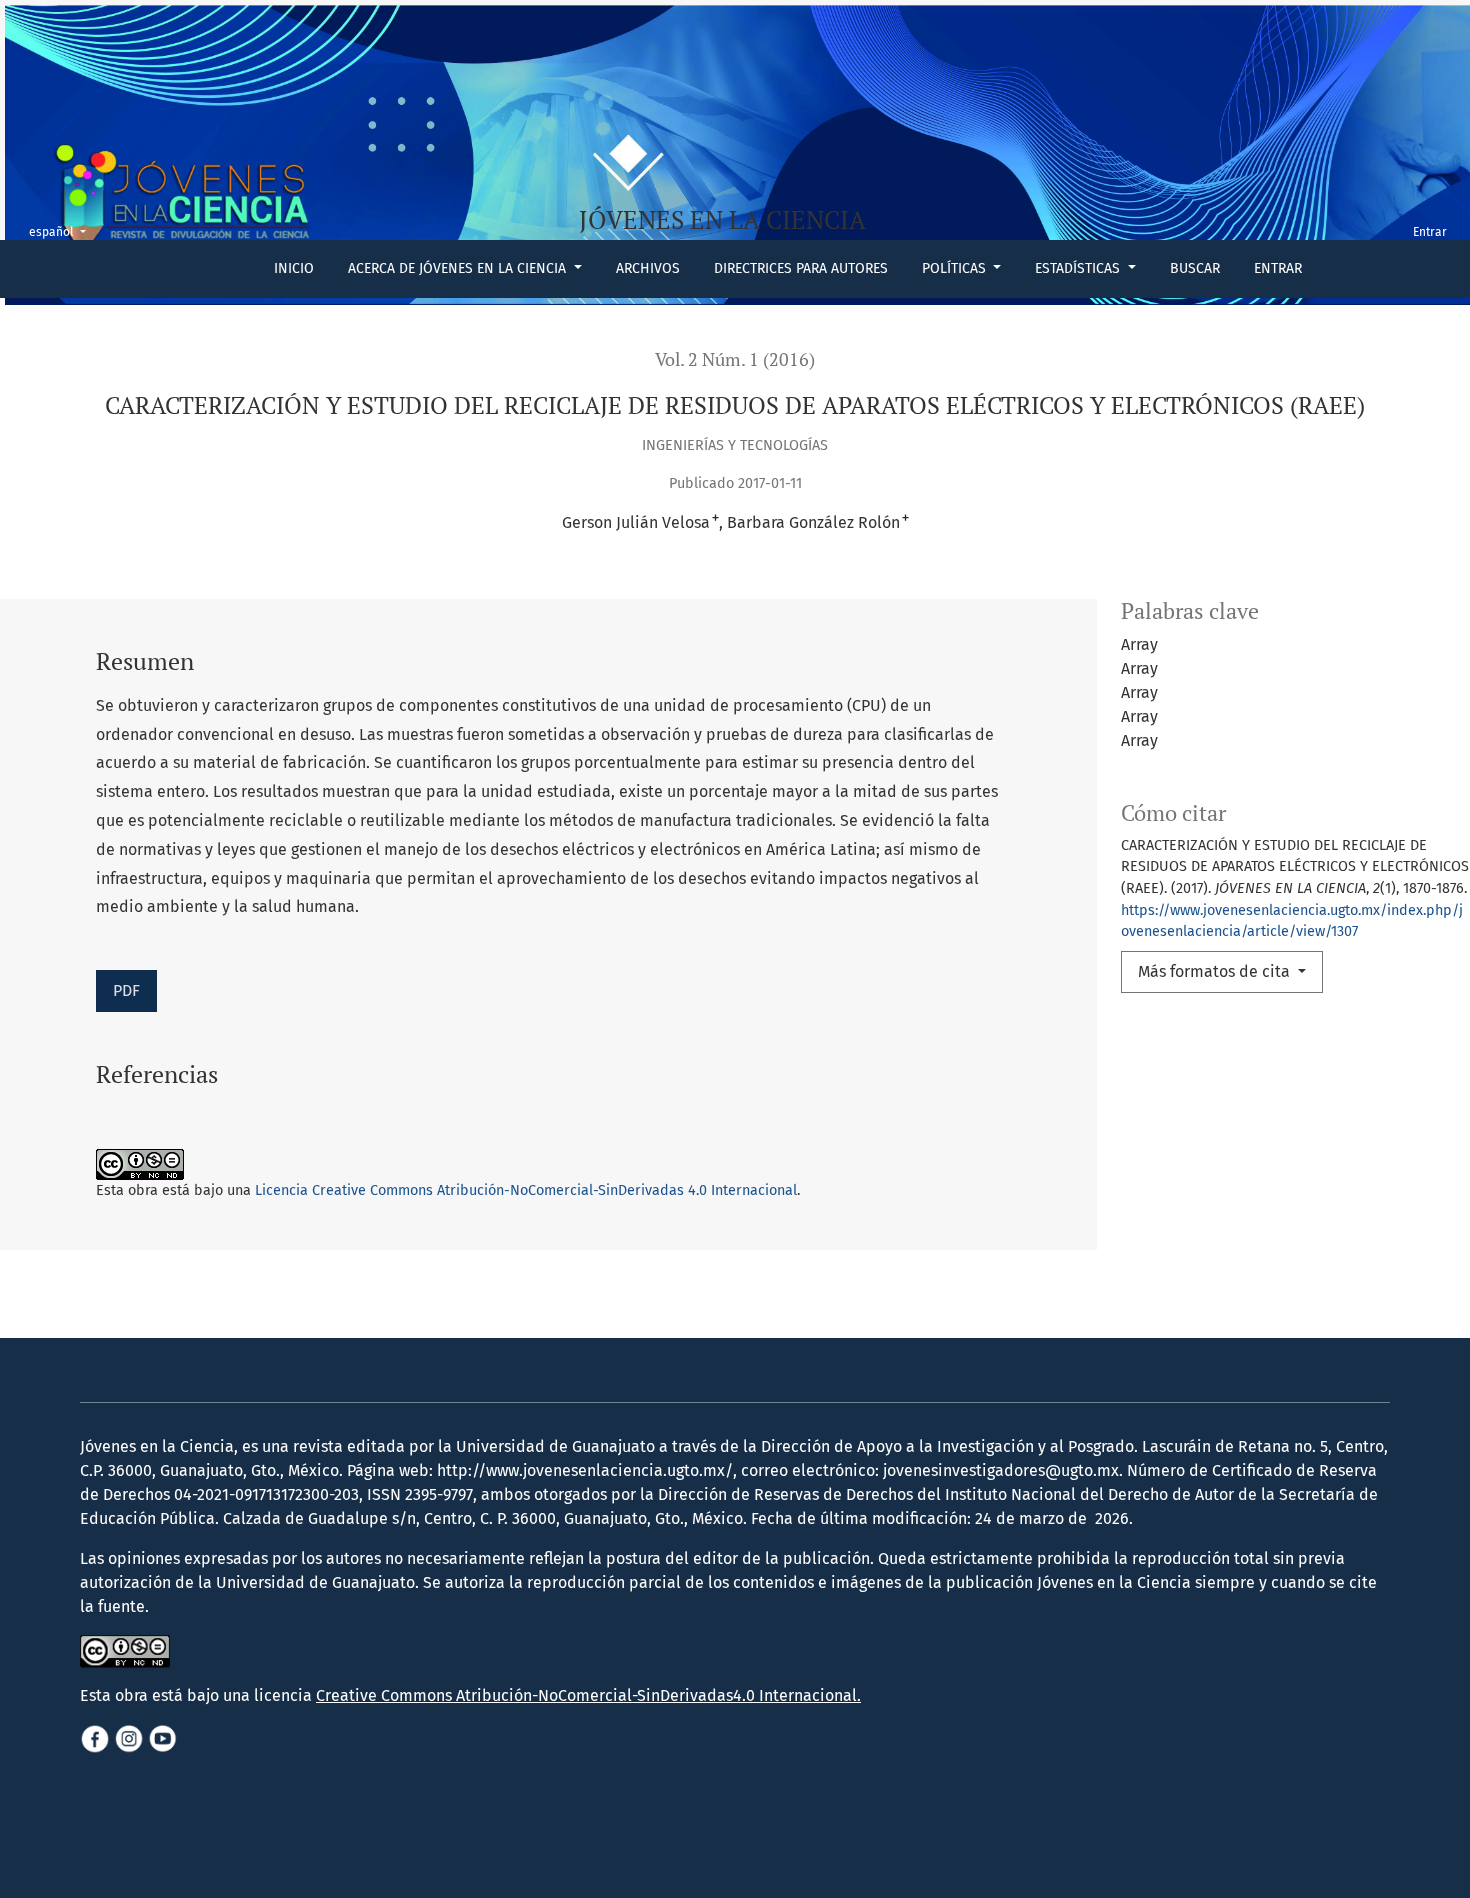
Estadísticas (1079, 268)
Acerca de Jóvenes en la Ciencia (459, 268)
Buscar (1195, 268)
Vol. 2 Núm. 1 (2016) (735, 359)
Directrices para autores (801, 268)
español (63, 231)
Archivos (648, 268)
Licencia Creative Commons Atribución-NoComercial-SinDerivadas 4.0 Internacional (526, 1190)
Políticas (956, 268)
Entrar (1278, 268)
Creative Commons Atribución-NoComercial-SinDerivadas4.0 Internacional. (588, 1695)
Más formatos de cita (1216, 971)
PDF (126, 990)
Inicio (294, 268)
